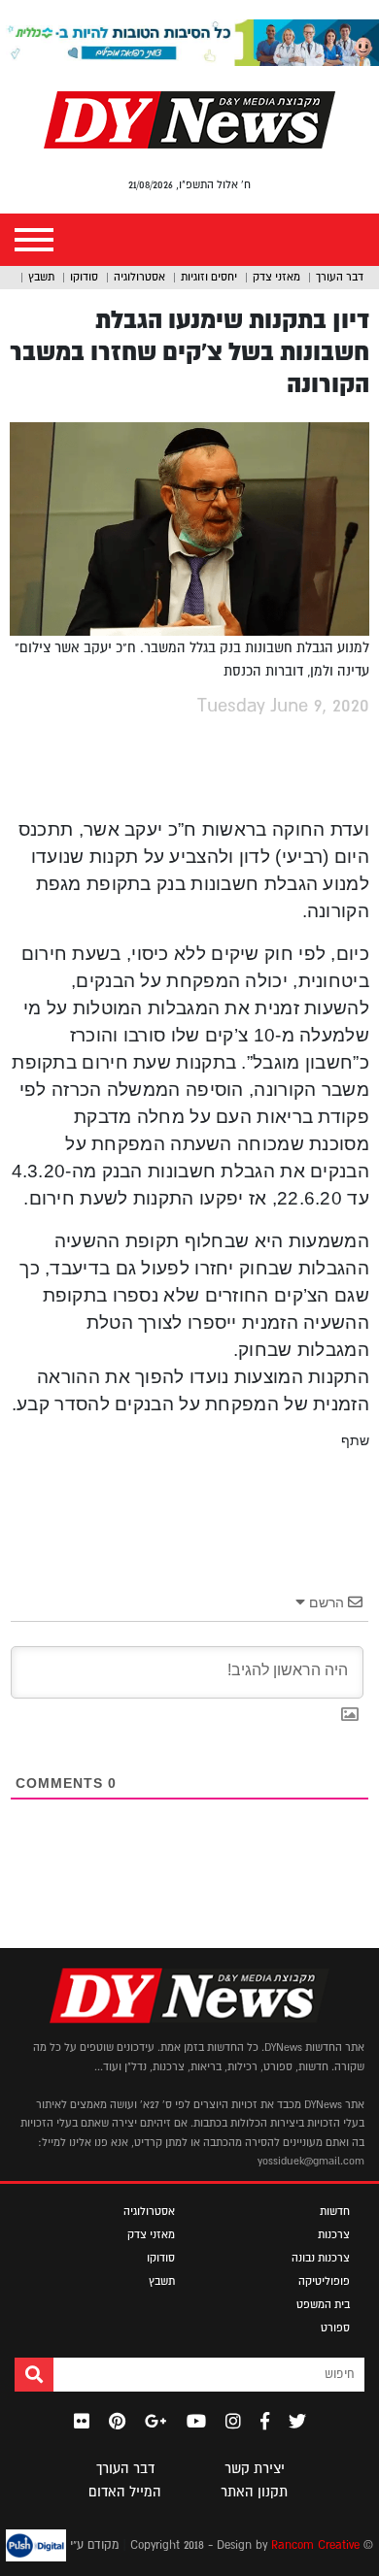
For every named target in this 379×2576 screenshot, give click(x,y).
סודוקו (84, 277)
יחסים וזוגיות (209, 277)
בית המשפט (323, 2304)
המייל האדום (125, 2492)
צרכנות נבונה (321, 2258)
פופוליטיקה (324, 2281)
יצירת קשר (255, 2468)
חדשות (335, 2211)
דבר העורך (340, 277)
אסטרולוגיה (139, 277)
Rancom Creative (315, 2545)
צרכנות (334, 2234)
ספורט (335, 2328)
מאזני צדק (276, 277)
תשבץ (41, 277)
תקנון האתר (254, 2492)
